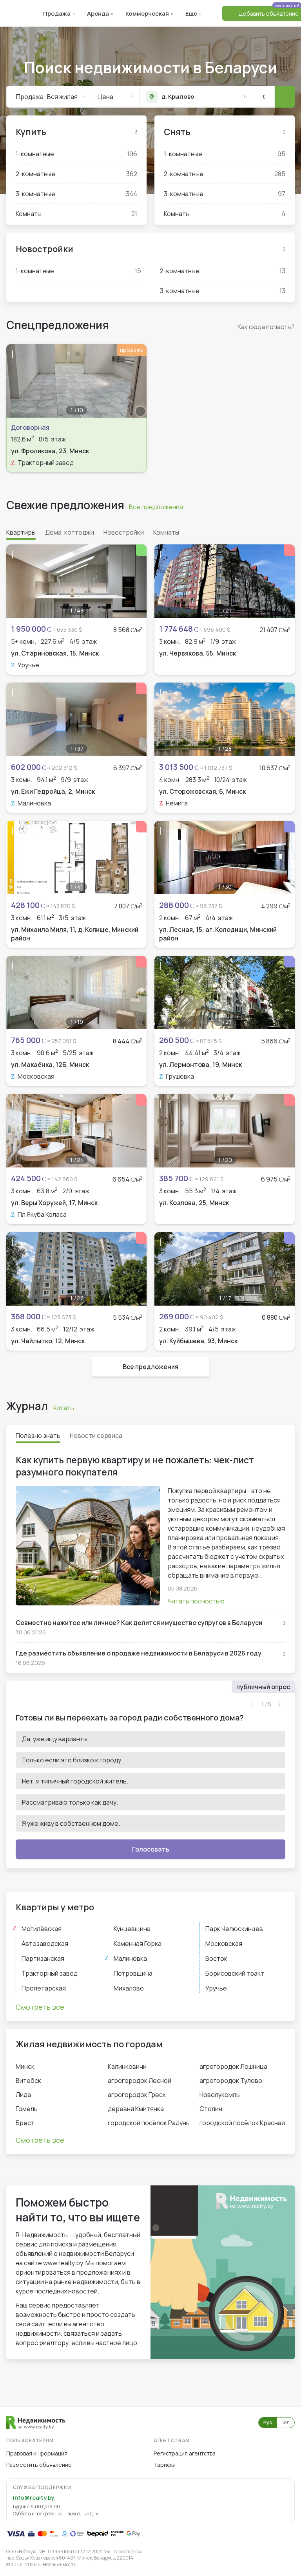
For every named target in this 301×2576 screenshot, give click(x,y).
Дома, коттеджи (70, 532)
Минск (25, 2066)
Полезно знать (38, 1436)
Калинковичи (127, 2066)
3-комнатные (76, 194)
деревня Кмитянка (136, 2109)
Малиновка (130, 1958)
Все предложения (156, 507)
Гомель (27, 2109)
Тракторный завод (50, 1973)
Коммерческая (147, 14)
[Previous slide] (16, 381)
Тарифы (164, 2465)
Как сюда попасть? (266, 327)
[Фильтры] (264, 97)
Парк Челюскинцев (234, 1929)
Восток (216, 1958)
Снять (177, 132)
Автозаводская (45, 1944)
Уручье (216, 1988)
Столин (211, 2109)
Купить (31, 132)
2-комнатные (76, 174)
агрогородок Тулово (231, 2081)
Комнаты (76, 214)
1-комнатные (76, 154)
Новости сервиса (96, 1436)
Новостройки (44, 249)
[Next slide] (136, 381)
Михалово (129, 1988)
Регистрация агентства (185, 2453)
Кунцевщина (132, 1929)
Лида (23, 2095)
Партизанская (43, 1958)
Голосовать (151, 1849)
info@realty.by (34, 2498)
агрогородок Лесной (140, 2081)
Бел (286, 2422)
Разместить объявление (39, 2465)
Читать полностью (196, 1601)
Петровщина (133, 1973)
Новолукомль (220, 2095)
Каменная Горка (138, 1944)
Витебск (28, 2081)
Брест (25, 2123)
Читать (63, 1408)
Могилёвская (42, 1929)
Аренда (98, 14)
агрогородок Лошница (233, 2066)
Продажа (57, 14)
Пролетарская (44, 1988)
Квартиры (21, 532)
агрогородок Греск (137, 2095)
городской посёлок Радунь (149, 2123)
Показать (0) (285, 97)
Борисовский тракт (235, 1973)
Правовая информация (37, 2453)
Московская (224, 1944)
